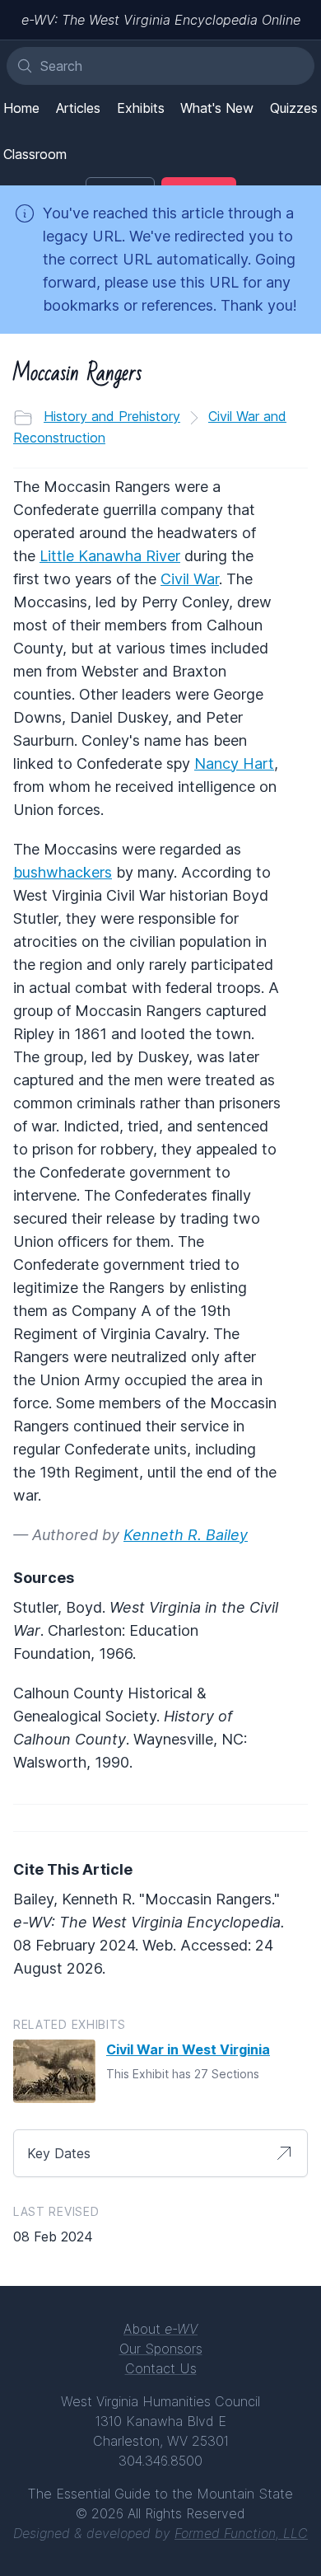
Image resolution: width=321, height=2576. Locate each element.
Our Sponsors (161, 2349)
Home (21, 108)
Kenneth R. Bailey (186, 1535)
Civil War (190, 579)
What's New (217, 108)
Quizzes (294, 108)
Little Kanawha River (110, 556)
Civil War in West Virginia (188, 2049)
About (160, 2329)
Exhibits (141, 108)
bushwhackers (63, 872)
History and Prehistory (112, 416)
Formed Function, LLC (241, 2533)
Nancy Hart (234, 763)
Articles (78, 108)
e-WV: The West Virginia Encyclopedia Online (161, 20)
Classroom (35, 154)
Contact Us (161, 2368)
